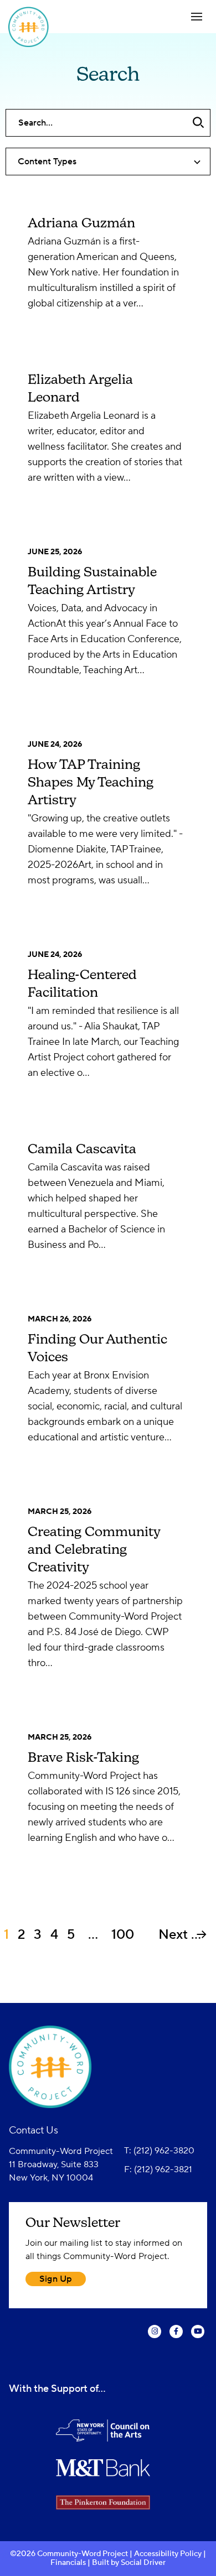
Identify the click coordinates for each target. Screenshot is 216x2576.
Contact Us (34, 2130)
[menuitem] (155, 2335)
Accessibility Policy (168, 2554)
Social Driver (143, 2563)
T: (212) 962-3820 (159, 2151)
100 (123, 1935)
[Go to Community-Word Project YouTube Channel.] (198, 2339)
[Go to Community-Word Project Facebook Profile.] (176, 2339)
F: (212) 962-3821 (158, 2169)
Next (175, 1935)
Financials (69, 2563)
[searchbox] (108, 123)
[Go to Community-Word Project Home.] (53, 27)
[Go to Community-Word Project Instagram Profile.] (155, 2339)
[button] (197, 17)
